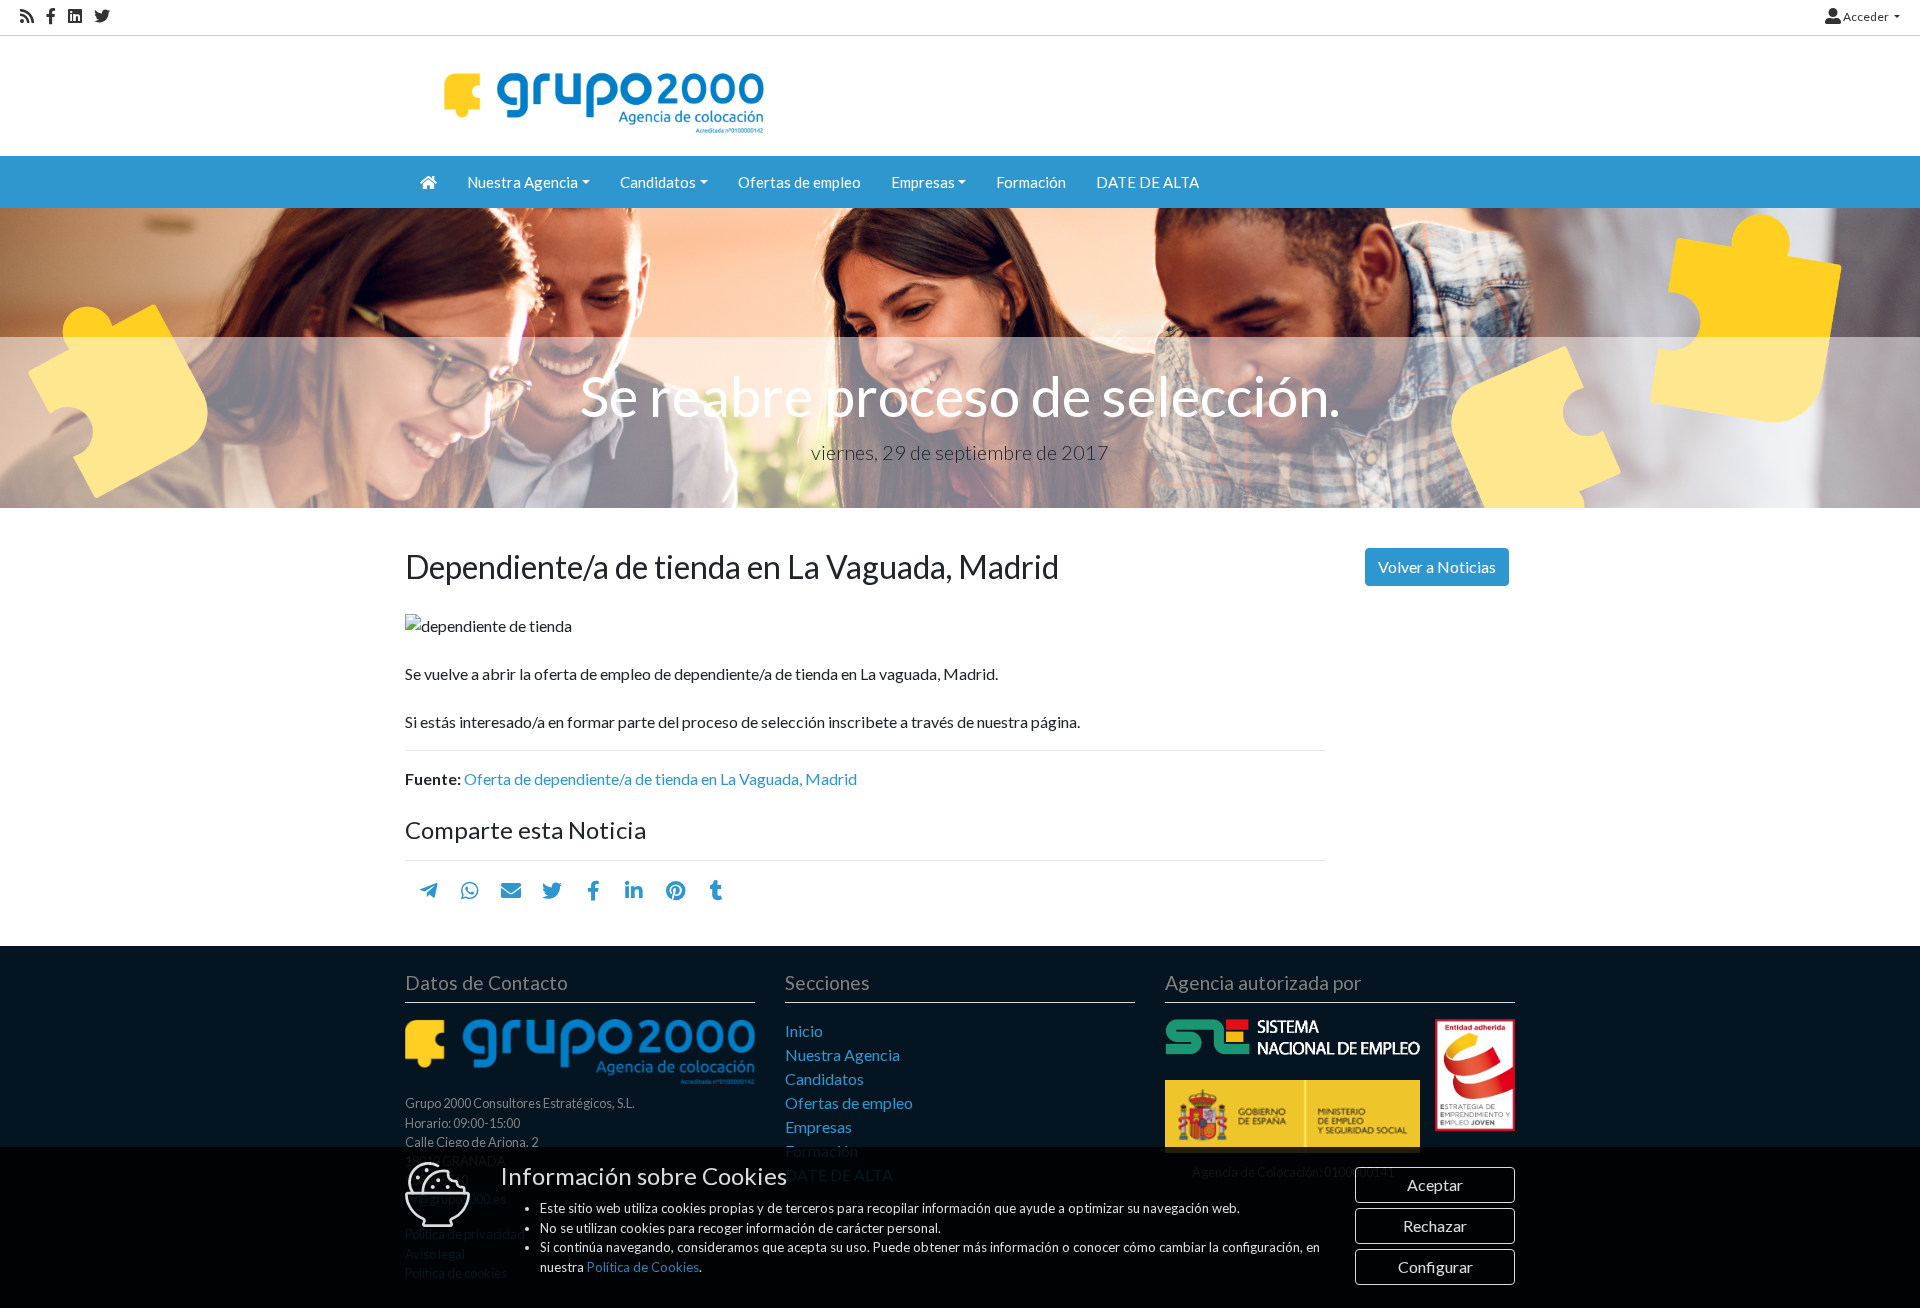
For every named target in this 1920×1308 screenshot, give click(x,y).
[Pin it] (675, 890)
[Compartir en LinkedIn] (634, 890)
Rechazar (1435, 1225)
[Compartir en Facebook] (593, 890)
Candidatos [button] (658, 182)
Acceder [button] (1866, 16)
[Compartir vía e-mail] (511, 890)
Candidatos (824, 1078)
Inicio (804, 1030)
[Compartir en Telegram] (429, 890)
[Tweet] (552, 890)
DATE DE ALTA (1147, 182)
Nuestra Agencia (842, 1054)
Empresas (818, 1126)
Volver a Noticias (1437, 566)
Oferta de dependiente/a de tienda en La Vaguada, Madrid (660, 778)
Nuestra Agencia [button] (522, 182)
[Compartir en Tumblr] (716, 890)
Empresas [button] (923, 182)
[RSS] (27, 16)
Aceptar (1435, 1184)
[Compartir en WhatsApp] (470, 890)
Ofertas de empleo (799, 182)
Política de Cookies (643, 1267)
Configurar (1435, 1266)
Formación (1031, 182)
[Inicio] (601, 85)
